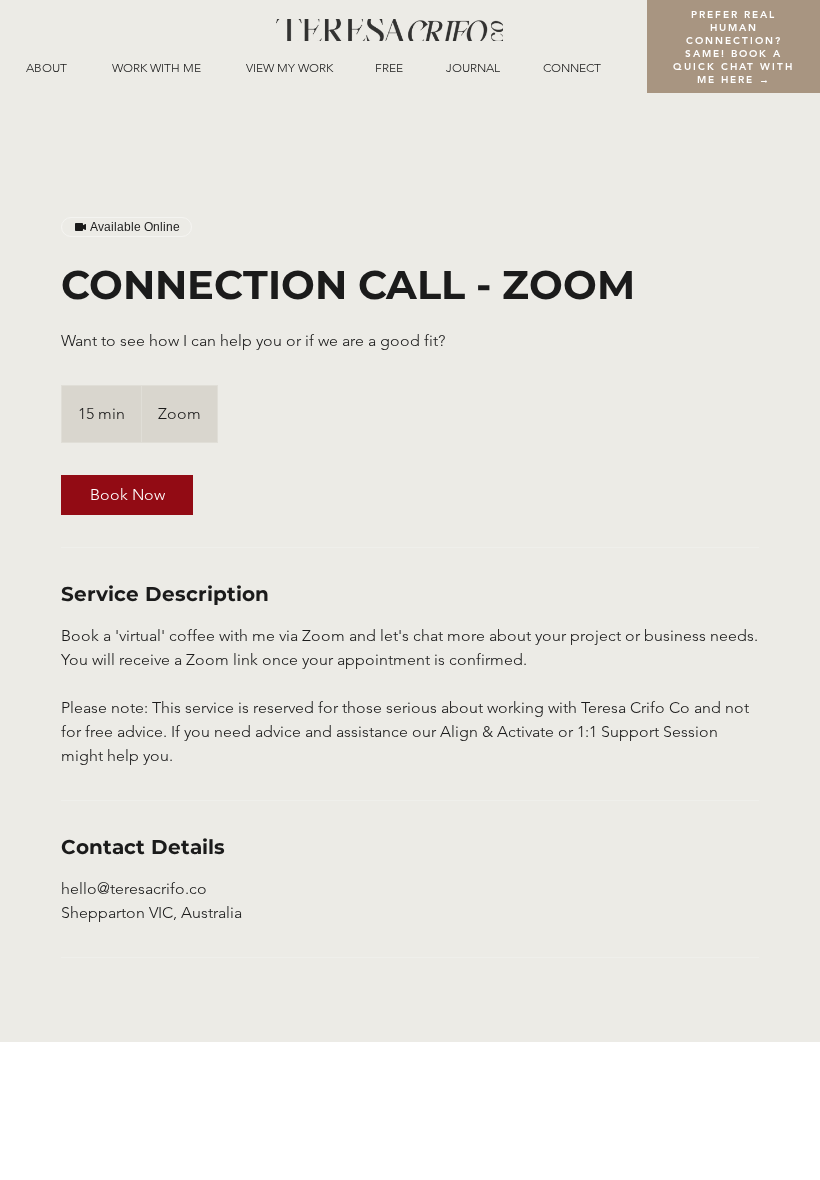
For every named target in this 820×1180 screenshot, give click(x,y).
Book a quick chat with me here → (733, 66)
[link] (127, 495)
